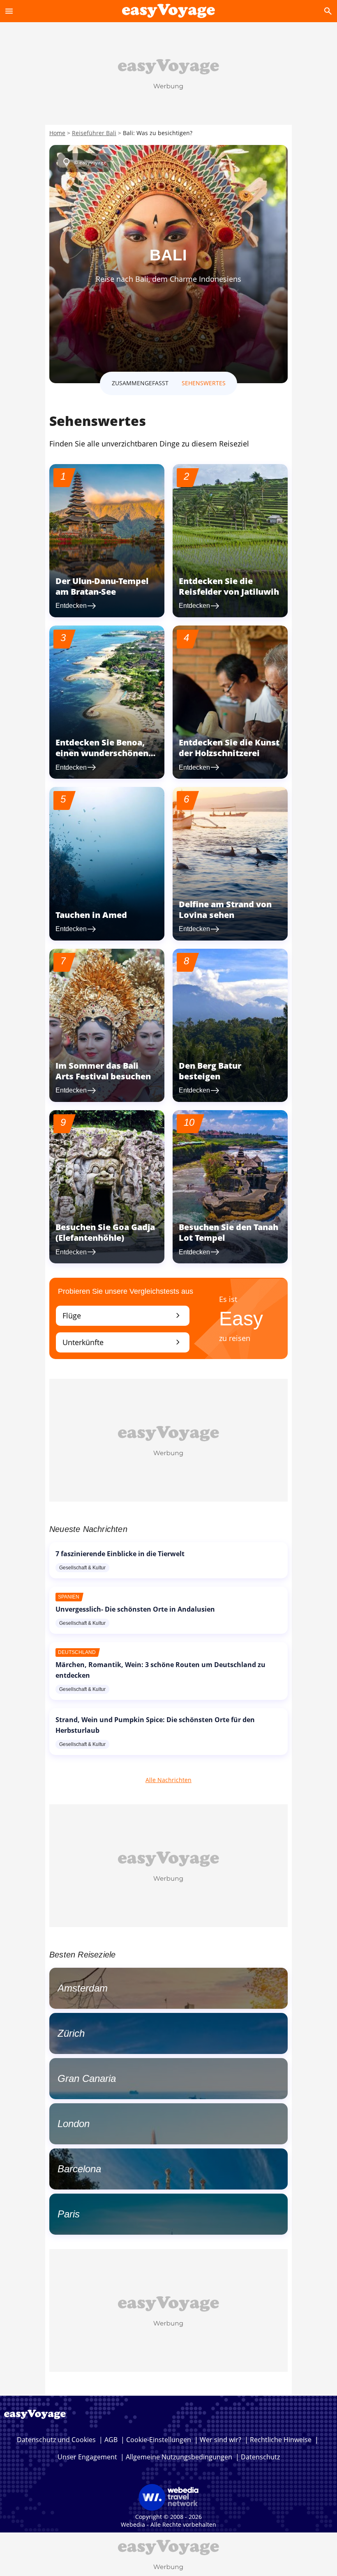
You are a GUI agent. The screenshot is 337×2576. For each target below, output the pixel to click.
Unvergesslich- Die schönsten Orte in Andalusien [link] (135, 1609)
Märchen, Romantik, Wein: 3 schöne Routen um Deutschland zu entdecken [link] (160, 1670)
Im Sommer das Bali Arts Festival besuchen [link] (103, 1071)
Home (57, 133)
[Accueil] (168, 11)
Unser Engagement (87, 2457)
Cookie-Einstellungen (159, 2440)
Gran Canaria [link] (87, 2078)
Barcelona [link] (79, 2169)
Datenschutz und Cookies (56, 2440)
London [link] (74, 2124)
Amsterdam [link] (83, 1988)
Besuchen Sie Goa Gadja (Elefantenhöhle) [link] (105, 1232)
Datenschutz (260, 2457)
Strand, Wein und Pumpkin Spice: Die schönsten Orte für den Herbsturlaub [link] (155, 1725)
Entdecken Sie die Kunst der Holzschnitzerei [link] (229, 748)
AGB (111, 2440)
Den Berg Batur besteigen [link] (210, 1071)
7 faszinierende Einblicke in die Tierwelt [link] (120, 1554)
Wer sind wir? (220, 2440)
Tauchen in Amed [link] (91, 915)
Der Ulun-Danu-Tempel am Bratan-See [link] (102, 586)
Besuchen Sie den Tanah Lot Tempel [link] (229, 1232)
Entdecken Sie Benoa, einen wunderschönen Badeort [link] (102, 753)
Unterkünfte (123, 1342)
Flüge (123, 1315)
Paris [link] (69, 2214)
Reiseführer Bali (94, 133)
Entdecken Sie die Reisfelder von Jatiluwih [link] (229, 586)
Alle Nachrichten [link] (168, 1780)
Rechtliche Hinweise (281, 2440)
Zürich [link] (71, 2033)
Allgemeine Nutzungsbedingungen (179, 2457)
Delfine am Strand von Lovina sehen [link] (225, 910)
